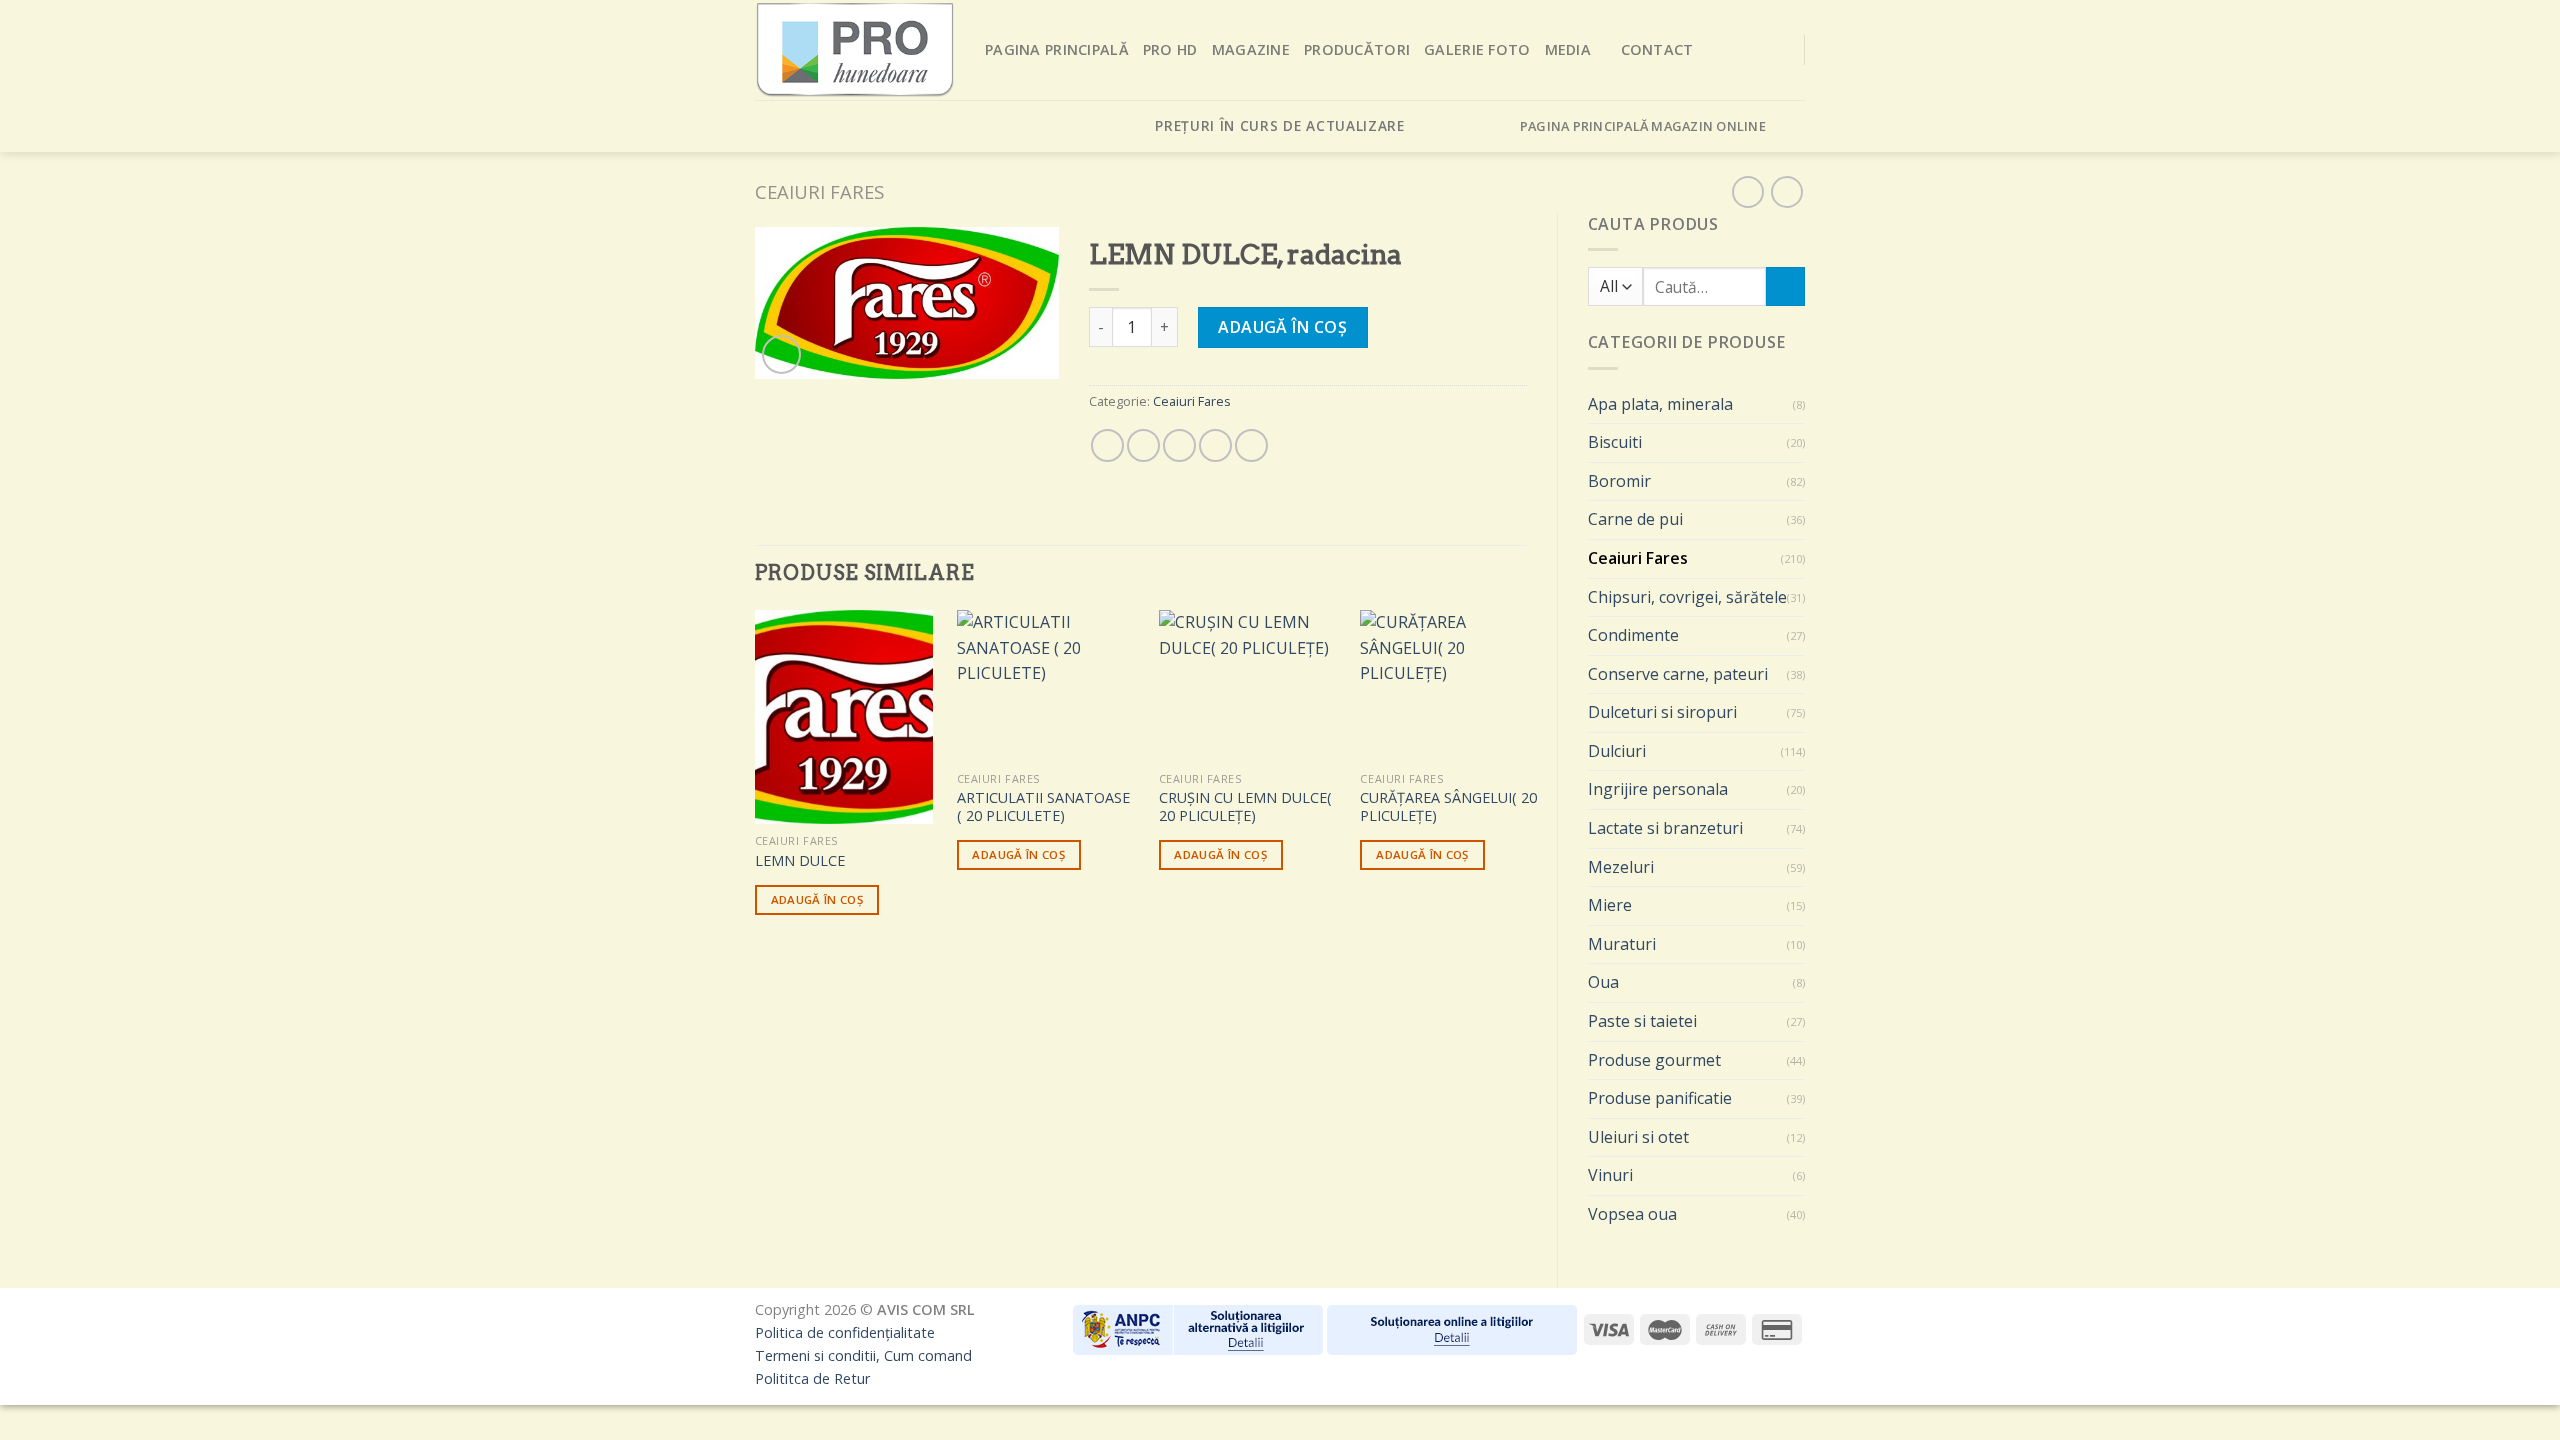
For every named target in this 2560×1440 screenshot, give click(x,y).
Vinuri (1610, 1175)
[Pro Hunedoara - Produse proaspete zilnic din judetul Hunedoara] (855, 50)
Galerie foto (1477, 49)
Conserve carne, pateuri (1678, 674)
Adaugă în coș (1282, 327)
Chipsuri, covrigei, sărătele (1687, 597)
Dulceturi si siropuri (1662, 712)
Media (1568, 49)
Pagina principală (1057, 49)
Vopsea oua (1632, 1214)
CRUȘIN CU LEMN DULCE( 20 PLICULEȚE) (1245, 807)
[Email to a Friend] (1179, 445)
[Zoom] (781, 354)
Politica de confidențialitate (845, 1332)
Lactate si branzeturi (1665, 828)
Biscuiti (1615, 442)
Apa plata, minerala (1660, 404)
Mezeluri (1621, 867)
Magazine (1251, 49)
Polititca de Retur (812, 1378)
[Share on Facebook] (1107, 445)
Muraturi (1622, 944)
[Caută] (1785, 286)
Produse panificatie (1660, 1098)
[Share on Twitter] (1143, 445)
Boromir (1619, 481)
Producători (1357, 49)
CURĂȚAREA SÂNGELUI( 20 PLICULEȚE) (1448, 807)
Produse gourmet (1654, 1060)
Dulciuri (1617, 751)
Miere (1610, 905)
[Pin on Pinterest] (1215, 445)
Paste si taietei (1642, 1021)
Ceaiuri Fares (819, 191)
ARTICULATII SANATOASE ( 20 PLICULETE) (1043, 807)
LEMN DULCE (800, 861)
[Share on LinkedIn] (1251, 445)
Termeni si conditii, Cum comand (863, 1355)
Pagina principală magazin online (1643, 126)
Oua (1603, 982)
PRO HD (1170, 49)
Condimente (1633, 635)
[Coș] (1792, 126)
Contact (1657, 49)
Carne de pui (1635, 519)
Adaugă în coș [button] (817, 899)
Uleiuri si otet (1638, 1137)
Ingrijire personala (1658, 789)
